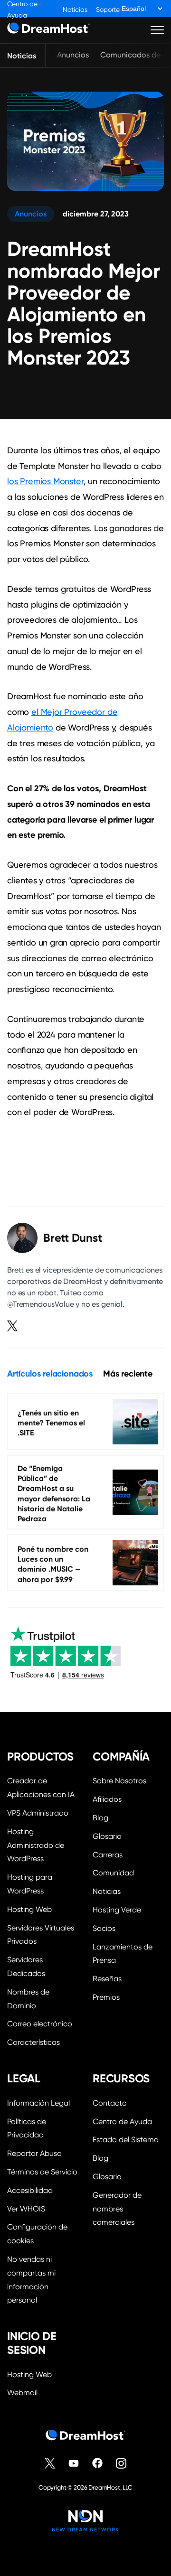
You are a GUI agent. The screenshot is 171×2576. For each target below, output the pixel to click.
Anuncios (73, 55)
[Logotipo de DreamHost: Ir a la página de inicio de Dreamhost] (48, 30)
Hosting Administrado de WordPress (36, 1845)
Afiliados (107, 1799)
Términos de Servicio (42, 2172)
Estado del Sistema (126, 2140)
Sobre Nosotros (119, 1781)
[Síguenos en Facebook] (97, 2463)
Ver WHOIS (26, 2209)
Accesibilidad (30, 2190)
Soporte (108, 10)
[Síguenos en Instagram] (121, 2463)
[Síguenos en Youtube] (74, 2463)
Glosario (107, 1836)
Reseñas (107, 1979)
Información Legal (38, 2103)
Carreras (108, 1855)
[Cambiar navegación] (157, 30)
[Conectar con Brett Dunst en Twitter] (12, 1326)
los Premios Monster (45, 481)
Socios (104, 1928)
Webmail (22, 2393)
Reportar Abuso (34, 2153)
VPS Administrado (38, 1813)
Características (33, 2042)
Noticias (75, 10)
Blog (100, 1818)
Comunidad (113, 1873)
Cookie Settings (43, 2233)
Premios (106, 1997)
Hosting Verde (117, 1910)
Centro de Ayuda (122, 2122)
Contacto (110, 2103)
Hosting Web (29, 1909)
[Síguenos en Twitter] (50, 2463)
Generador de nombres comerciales (117, 2209)
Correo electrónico (40, 2024)
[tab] (50, 1374)
